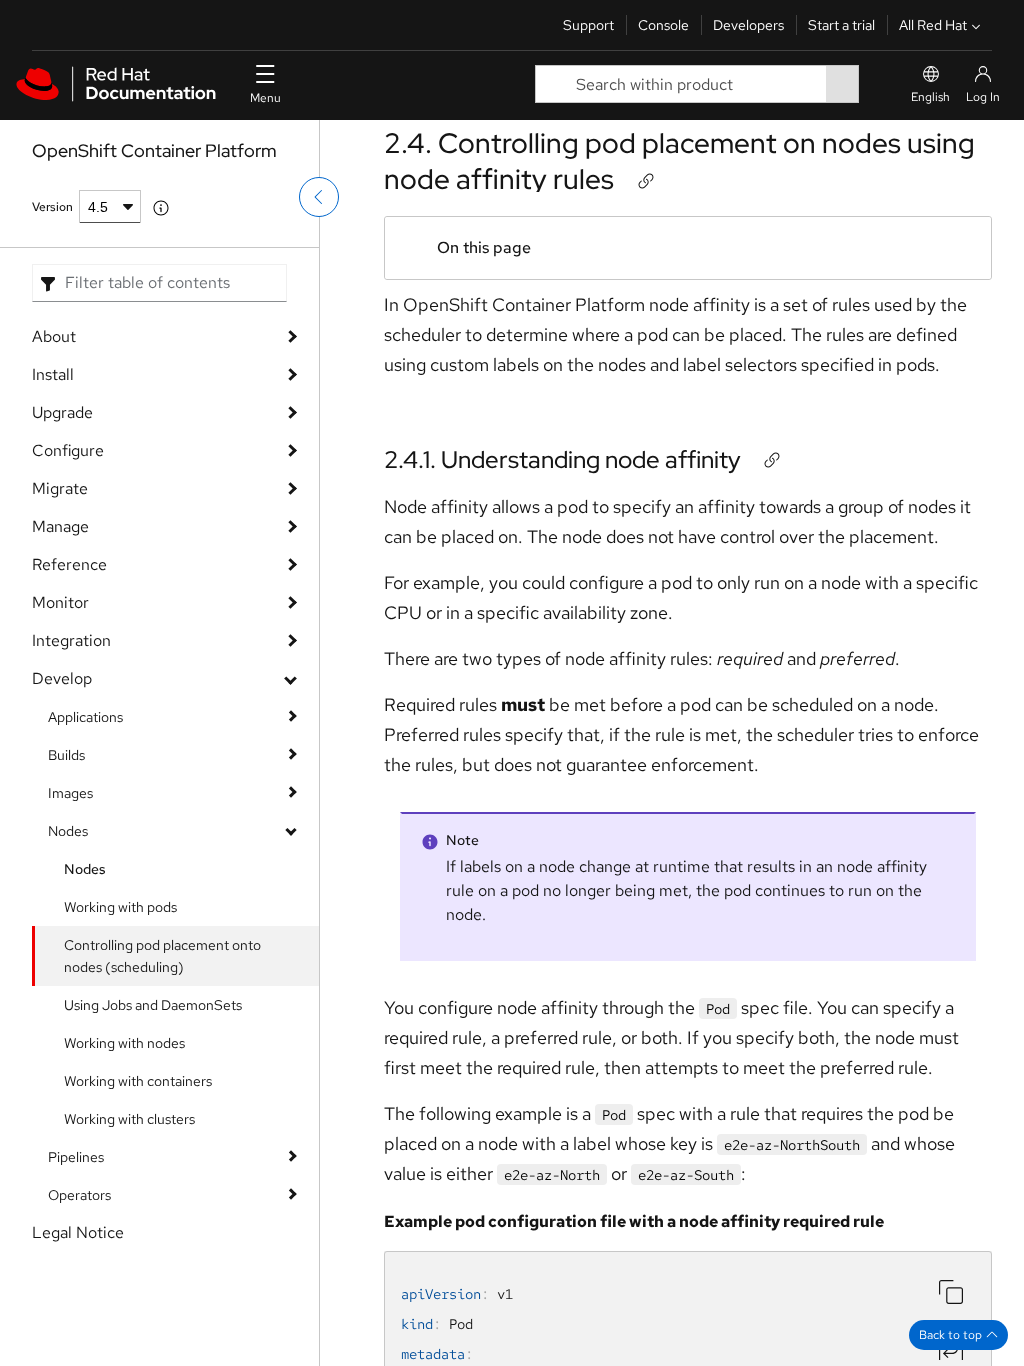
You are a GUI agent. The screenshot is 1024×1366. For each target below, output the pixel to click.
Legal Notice (78, 1232)
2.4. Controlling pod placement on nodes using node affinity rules (679, 161)
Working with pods (120, 907)
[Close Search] (873, 84)
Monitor (60, 602)
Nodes (68, 831)
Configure (68, 450)
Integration (71, 640)
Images (70, 793)
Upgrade (62, 412)
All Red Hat (933, 25)
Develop (62, 678)
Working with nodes (124, 1043)
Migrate (60, 488)
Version (52, 207)
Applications (85, 717)
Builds (66, 755)
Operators (79, 1195)
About (54, 336)
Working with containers (138, 1081)
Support (588, 25)
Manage (60, 526)
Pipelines (76, 1157)
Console (663, 25)
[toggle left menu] (319, 197)
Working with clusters (129, 1119)
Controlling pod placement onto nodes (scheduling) (162, 956)
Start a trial (841, 25)
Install (53, 374)
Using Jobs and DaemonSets (153, 1005)
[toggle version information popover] (161, 208)
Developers (748, 25)
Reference (69, 564)
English (930, 97)
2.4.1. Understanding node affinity (562, 459)
